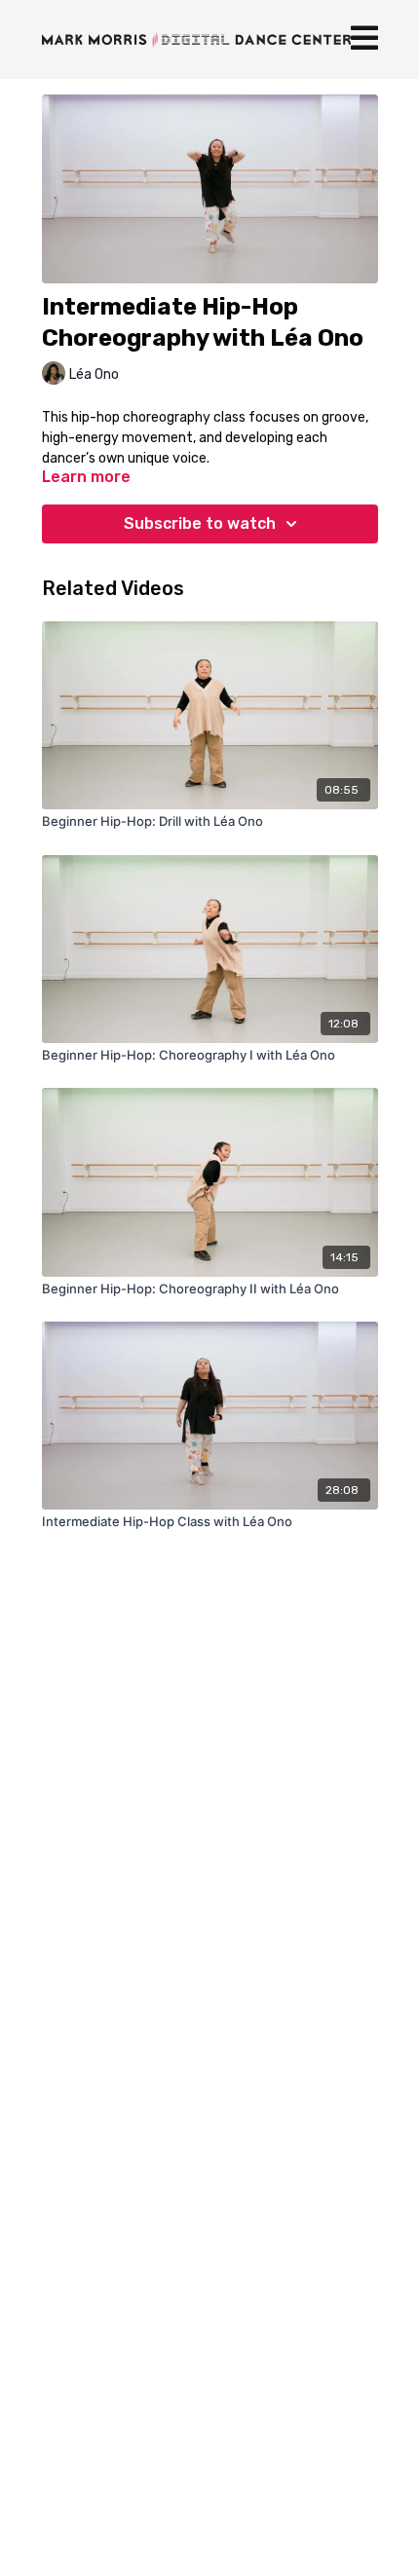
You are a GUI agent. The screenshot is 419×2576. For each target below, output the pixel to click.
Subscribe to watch (200, 523)
